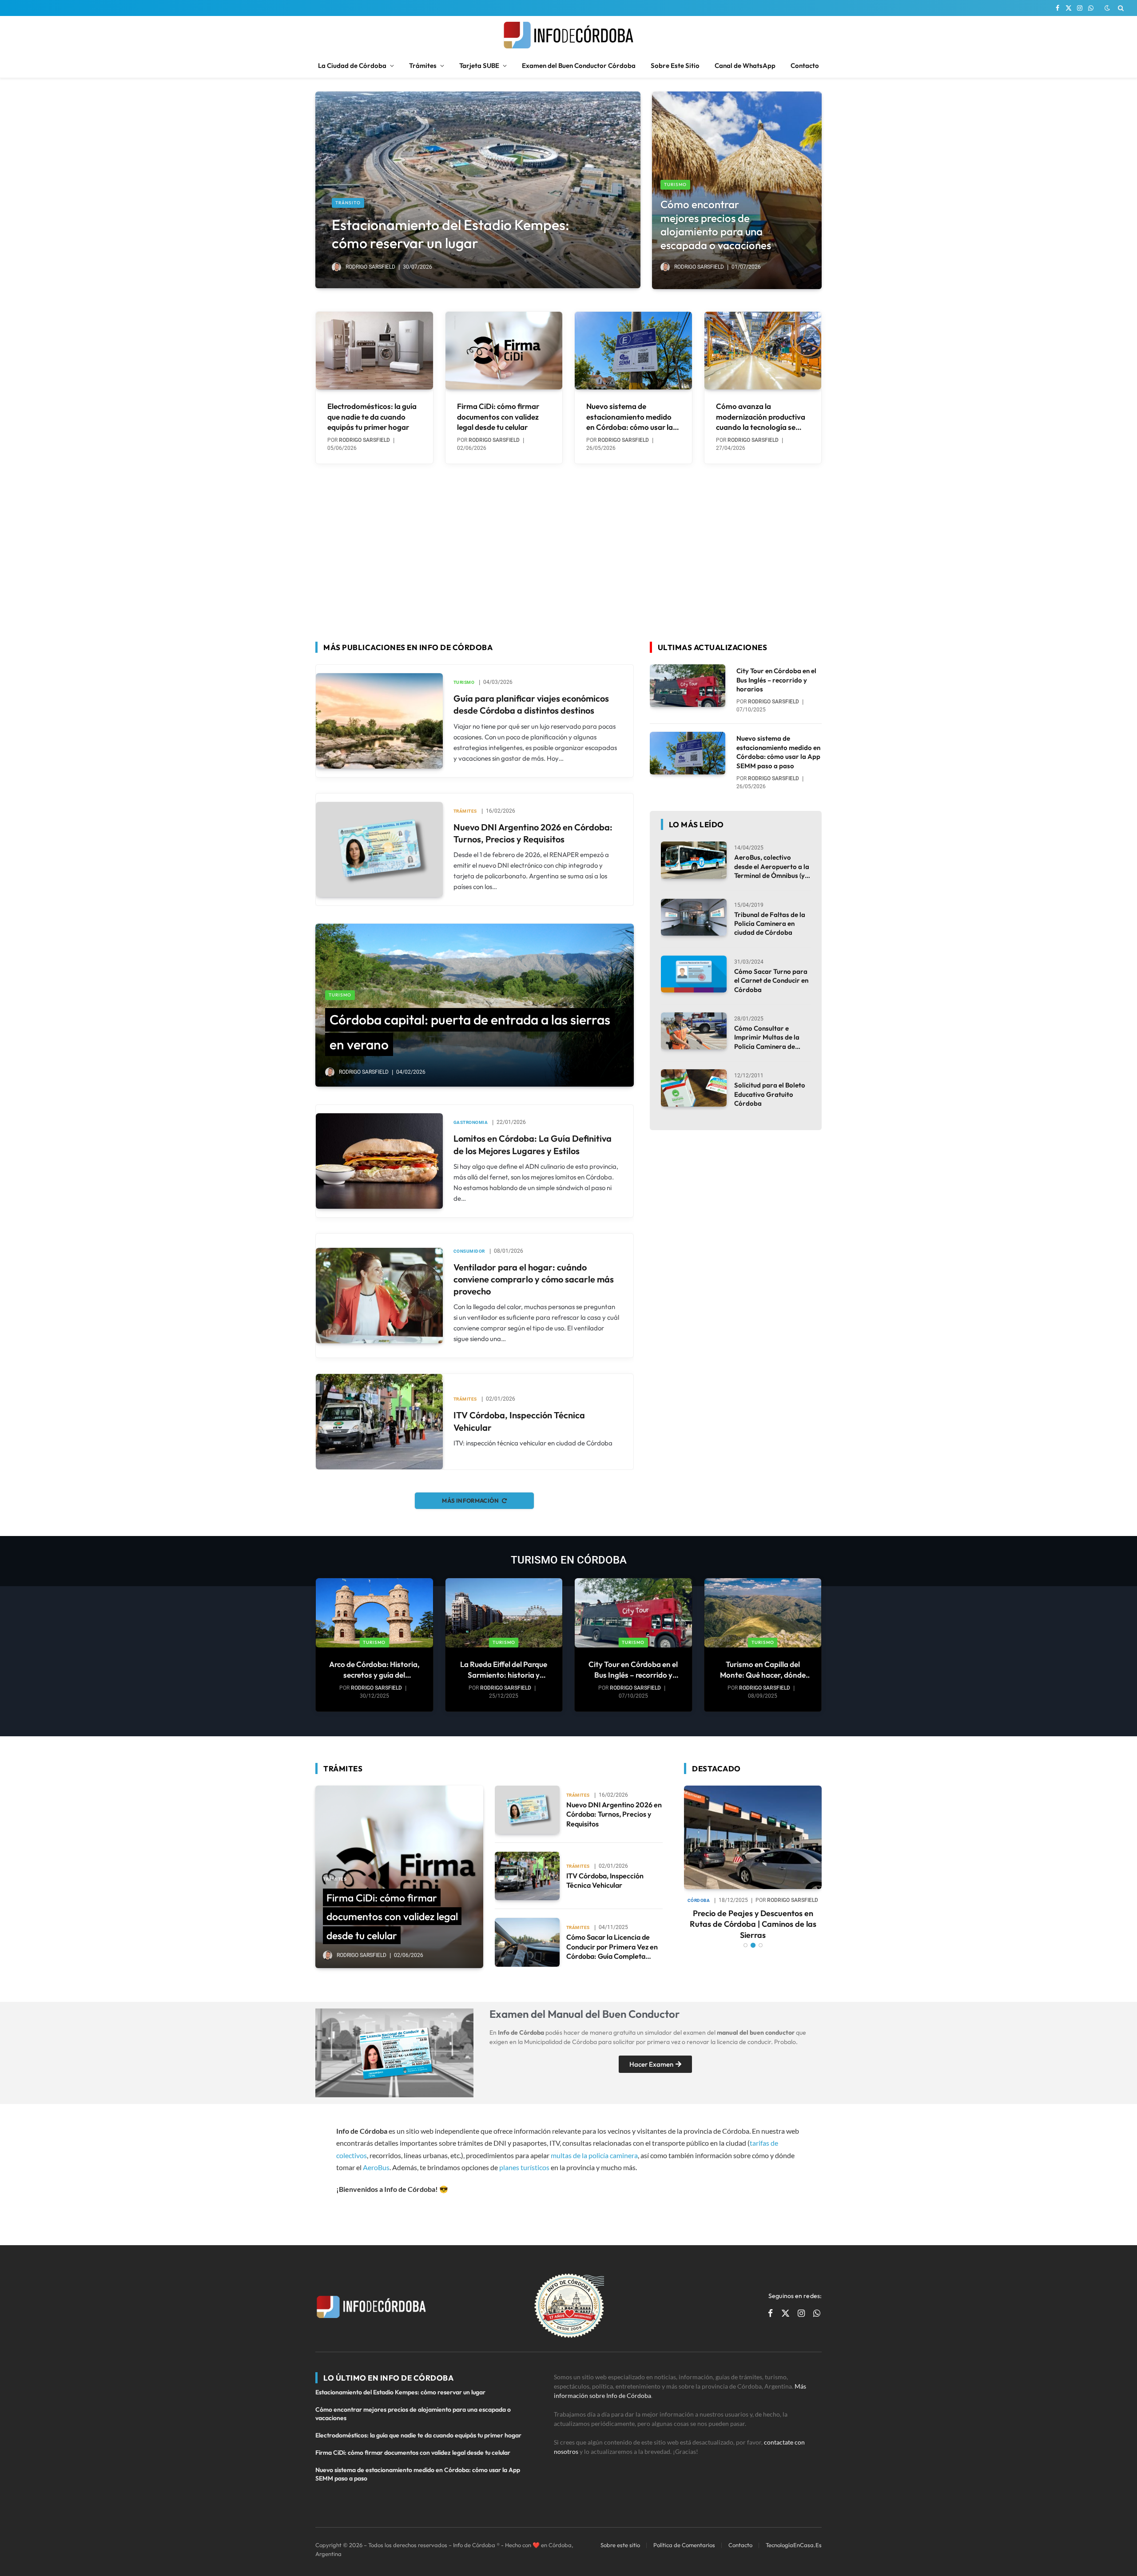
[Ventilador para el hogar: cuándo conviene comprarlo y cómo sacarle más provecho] (379, 1295)
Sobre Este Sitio (675, 65)
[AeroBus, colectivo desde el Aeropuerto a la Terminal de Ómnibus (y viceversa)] (694, 860)
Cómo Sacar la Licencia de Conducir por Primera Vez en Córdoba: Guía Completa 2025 (612, 1947)
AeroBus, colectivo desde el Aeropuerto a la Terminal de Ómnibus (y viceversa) (772, 867)
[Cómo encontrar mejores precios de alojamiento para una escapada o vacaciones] (737, 190)
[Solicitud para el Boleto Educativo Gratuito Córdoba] (694, 1088)
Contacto (805, 65)
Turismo (675, 185)
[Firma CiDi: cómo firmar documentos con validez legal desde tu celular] (504, 351)
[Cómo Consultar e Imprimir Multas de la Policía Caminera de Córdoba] (694, 1031)
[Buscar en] (1120, 8)
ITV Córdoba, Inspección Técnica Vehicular (519, 1421)
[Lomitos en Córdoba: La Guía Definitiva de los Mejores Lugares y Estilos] (379, 1161)
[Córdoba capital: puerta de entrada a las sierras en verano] (475, 1005)
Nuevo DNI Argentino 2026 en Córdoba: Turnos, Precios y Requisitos (533, 833)
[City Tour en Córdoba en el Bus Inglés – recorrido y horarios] (688, 686)
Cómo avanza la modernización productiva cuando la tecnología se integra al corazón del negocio (761, 417)
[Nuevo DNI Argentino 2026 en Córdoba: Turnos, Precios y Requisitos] (379, 849)
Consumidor (469, 1251)
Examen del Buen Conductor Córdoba (579, 65)
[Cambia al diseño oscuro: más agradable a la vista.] (1107, 8)
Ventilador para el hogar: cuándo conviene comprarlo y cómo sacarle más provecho (534, 1279)
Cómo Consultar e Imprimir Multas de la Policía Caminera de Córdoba (767, 1038)
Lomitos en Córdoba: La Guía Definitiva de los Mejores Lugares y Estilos (533, 1144)
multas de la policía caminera (594, 2155)
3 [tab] (761, 1935)
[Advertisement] (568, 548)
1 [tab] (745, 1935)
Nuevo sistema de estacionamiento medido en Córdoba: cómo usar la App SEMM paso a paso (630, 417)
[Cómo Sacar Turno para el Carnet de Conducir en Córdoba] (694, 974)
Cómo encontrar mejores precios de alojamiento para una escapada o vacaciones (716, 225)
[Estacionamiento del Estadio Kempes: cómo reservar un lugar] (478, 190)
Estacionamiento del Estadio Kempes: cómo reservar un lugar (451, 234)
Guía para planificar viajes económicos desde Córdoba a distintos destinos (531, 704)
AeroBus (376, 2167)
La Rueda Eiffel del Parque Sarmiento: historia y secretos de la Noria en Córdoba (504, 1669)
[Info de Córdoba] (568, 35)
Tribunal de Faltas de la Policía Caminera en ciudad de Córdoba (770, 924)
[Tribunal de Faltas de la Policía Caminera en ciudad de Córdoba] (694, 917)
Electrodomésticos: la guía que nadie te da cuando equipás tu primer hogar (372, 416)
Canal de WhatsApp (745, 65)
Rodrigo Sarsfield (370, 267)
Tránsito (348, 203)
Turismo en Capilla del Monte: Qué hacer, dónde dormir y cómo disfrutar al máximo (763, 1669)
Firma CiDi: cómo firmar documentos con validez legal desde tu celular (498, 416)
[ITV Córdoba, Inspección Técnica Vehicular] (379, 1421)
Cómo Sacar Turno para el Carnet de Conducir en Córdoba (771, 980)
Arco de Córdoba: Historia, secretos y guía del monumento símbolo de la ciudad (374, 1669)
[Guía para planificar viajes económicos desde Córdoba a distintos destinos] (379, 721)
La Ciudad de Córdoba (352, 65)
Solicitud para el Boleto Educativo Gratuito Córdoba (770, 1094)
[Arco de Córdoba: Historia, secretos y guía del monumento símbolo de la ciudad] (374, 1613)
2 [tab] (753, 1935)
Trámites (423, 65)
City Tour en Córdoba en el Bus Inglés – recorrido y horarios (776, 680)
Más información (470, 1500)
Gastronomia (471, 1122)
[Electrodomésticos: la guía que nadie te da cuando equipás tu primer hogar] (374, 351)
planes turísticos (524, 2167)
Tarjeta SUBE (479, 65)
